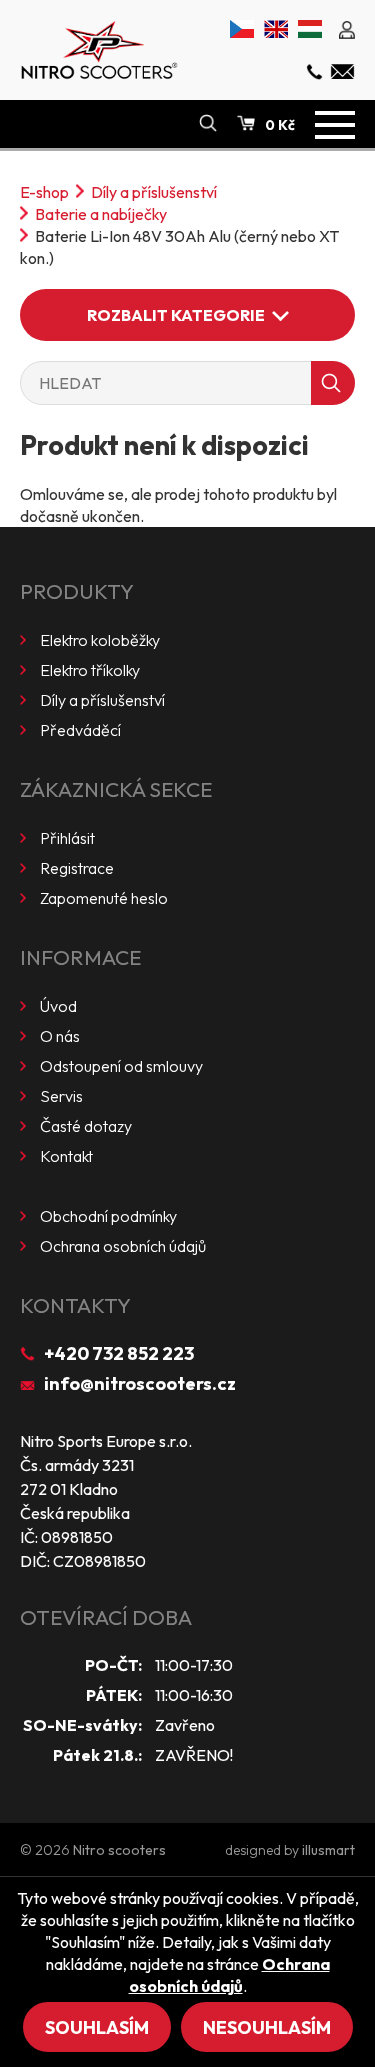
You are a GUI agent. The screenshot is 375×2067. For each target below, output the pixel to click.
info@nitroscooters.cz (140, 1383)
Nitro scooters (119, 1850)
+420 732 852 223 (119, 1353)
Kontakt (66, 1156)
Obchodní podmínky (108, 1216)
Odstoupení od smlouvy (121, 1066)
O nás (60, 1036)
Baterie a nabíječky (101, 214)
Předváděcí (80, 730)
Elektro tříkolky (90, 670)
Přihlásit (67, 838)
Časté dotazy (86, 1126)
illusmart (328, 1850)
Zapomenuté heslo (104, 898)
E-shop (44, 192)
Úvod (58, 1006)
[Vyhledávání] (208, 124)
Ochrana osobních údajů (123, 1246)
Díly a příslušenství (154, 192)
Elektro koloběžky (100, 640)
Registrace (77, 868)
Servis (61, 1096)
